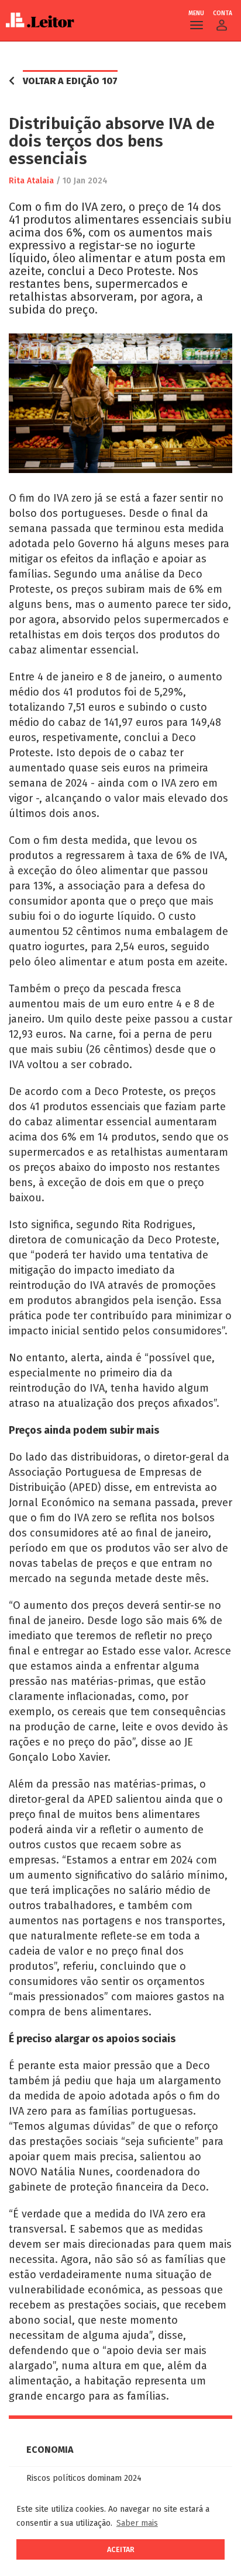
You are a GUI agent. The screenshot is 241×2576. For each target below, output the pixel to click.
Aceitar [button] (121, 2549)
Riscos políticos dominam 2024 (84, 2478)
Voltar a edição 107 (70, 81)
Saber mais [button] (137, 2523)
